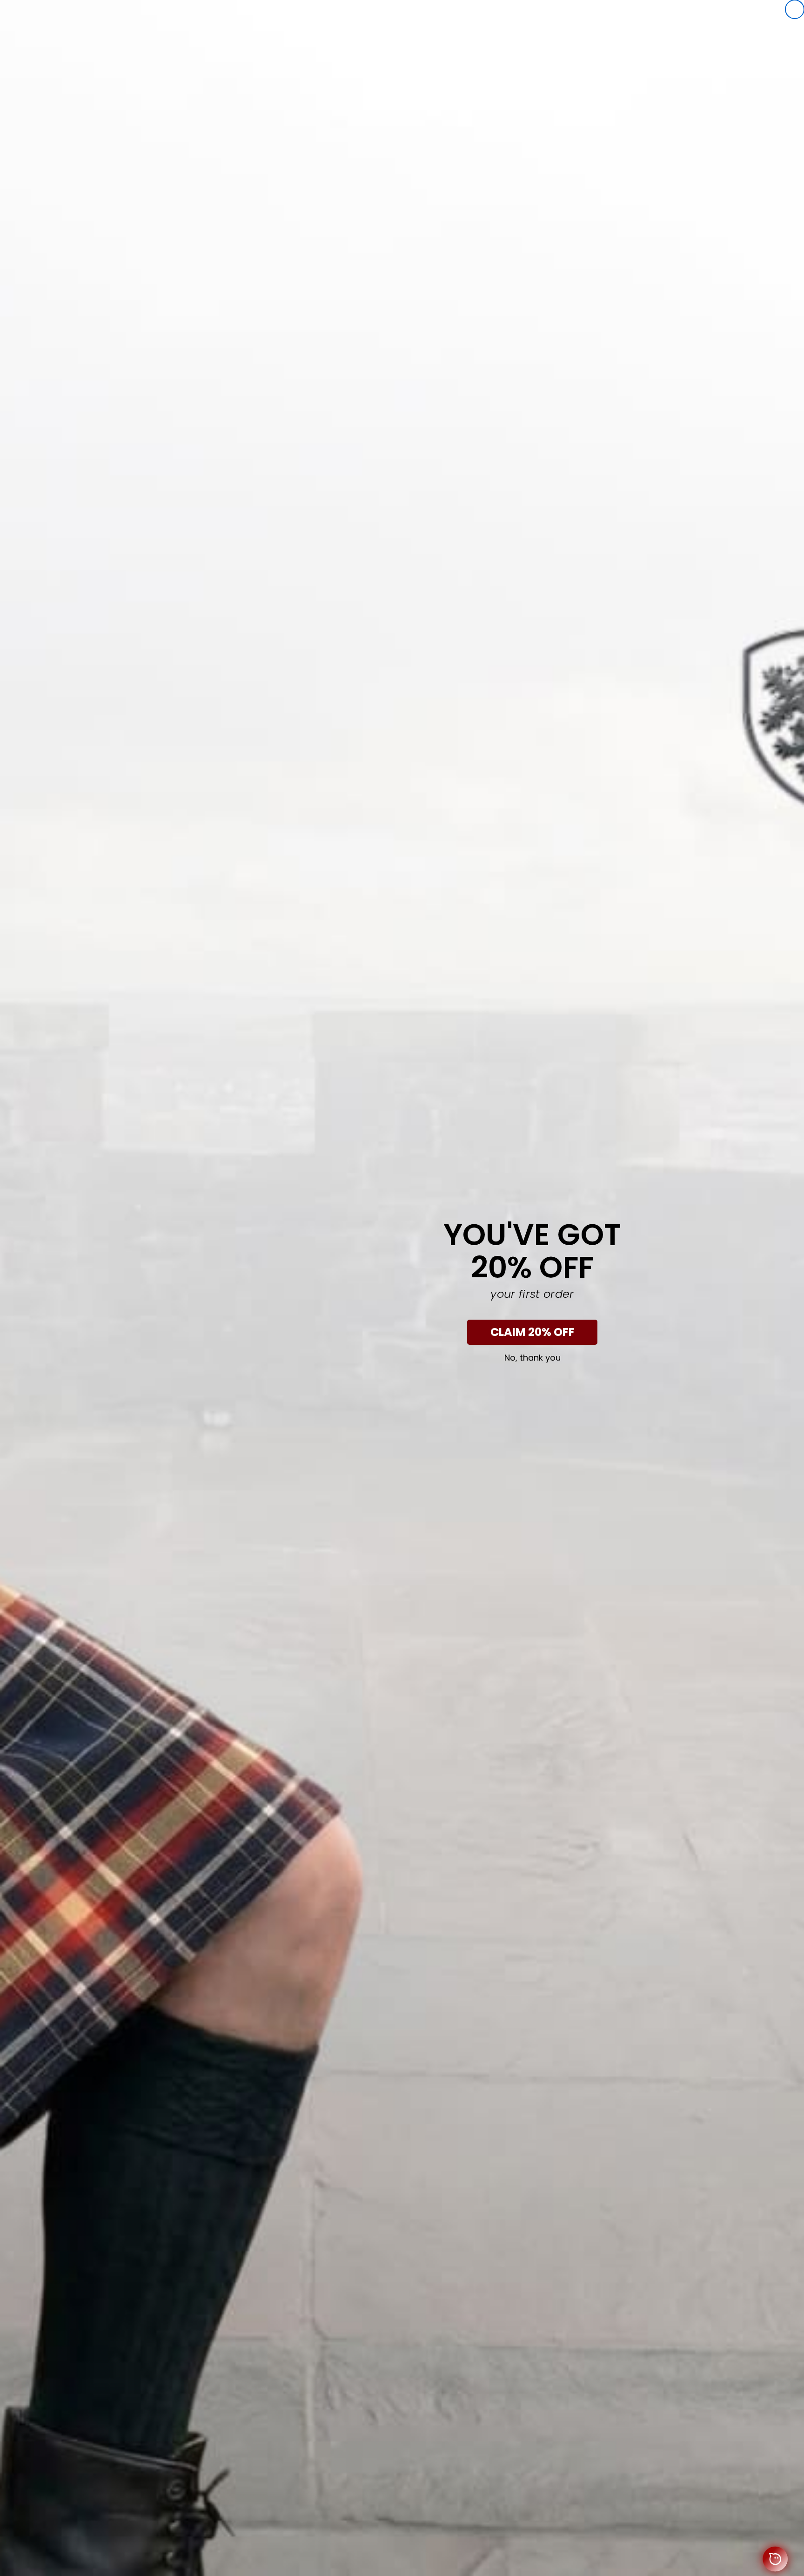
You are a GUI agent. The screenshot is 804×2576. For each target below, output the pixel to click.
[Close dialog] (795, 9)
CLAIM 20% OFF (533, 1332)
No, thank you (533, 1358)
